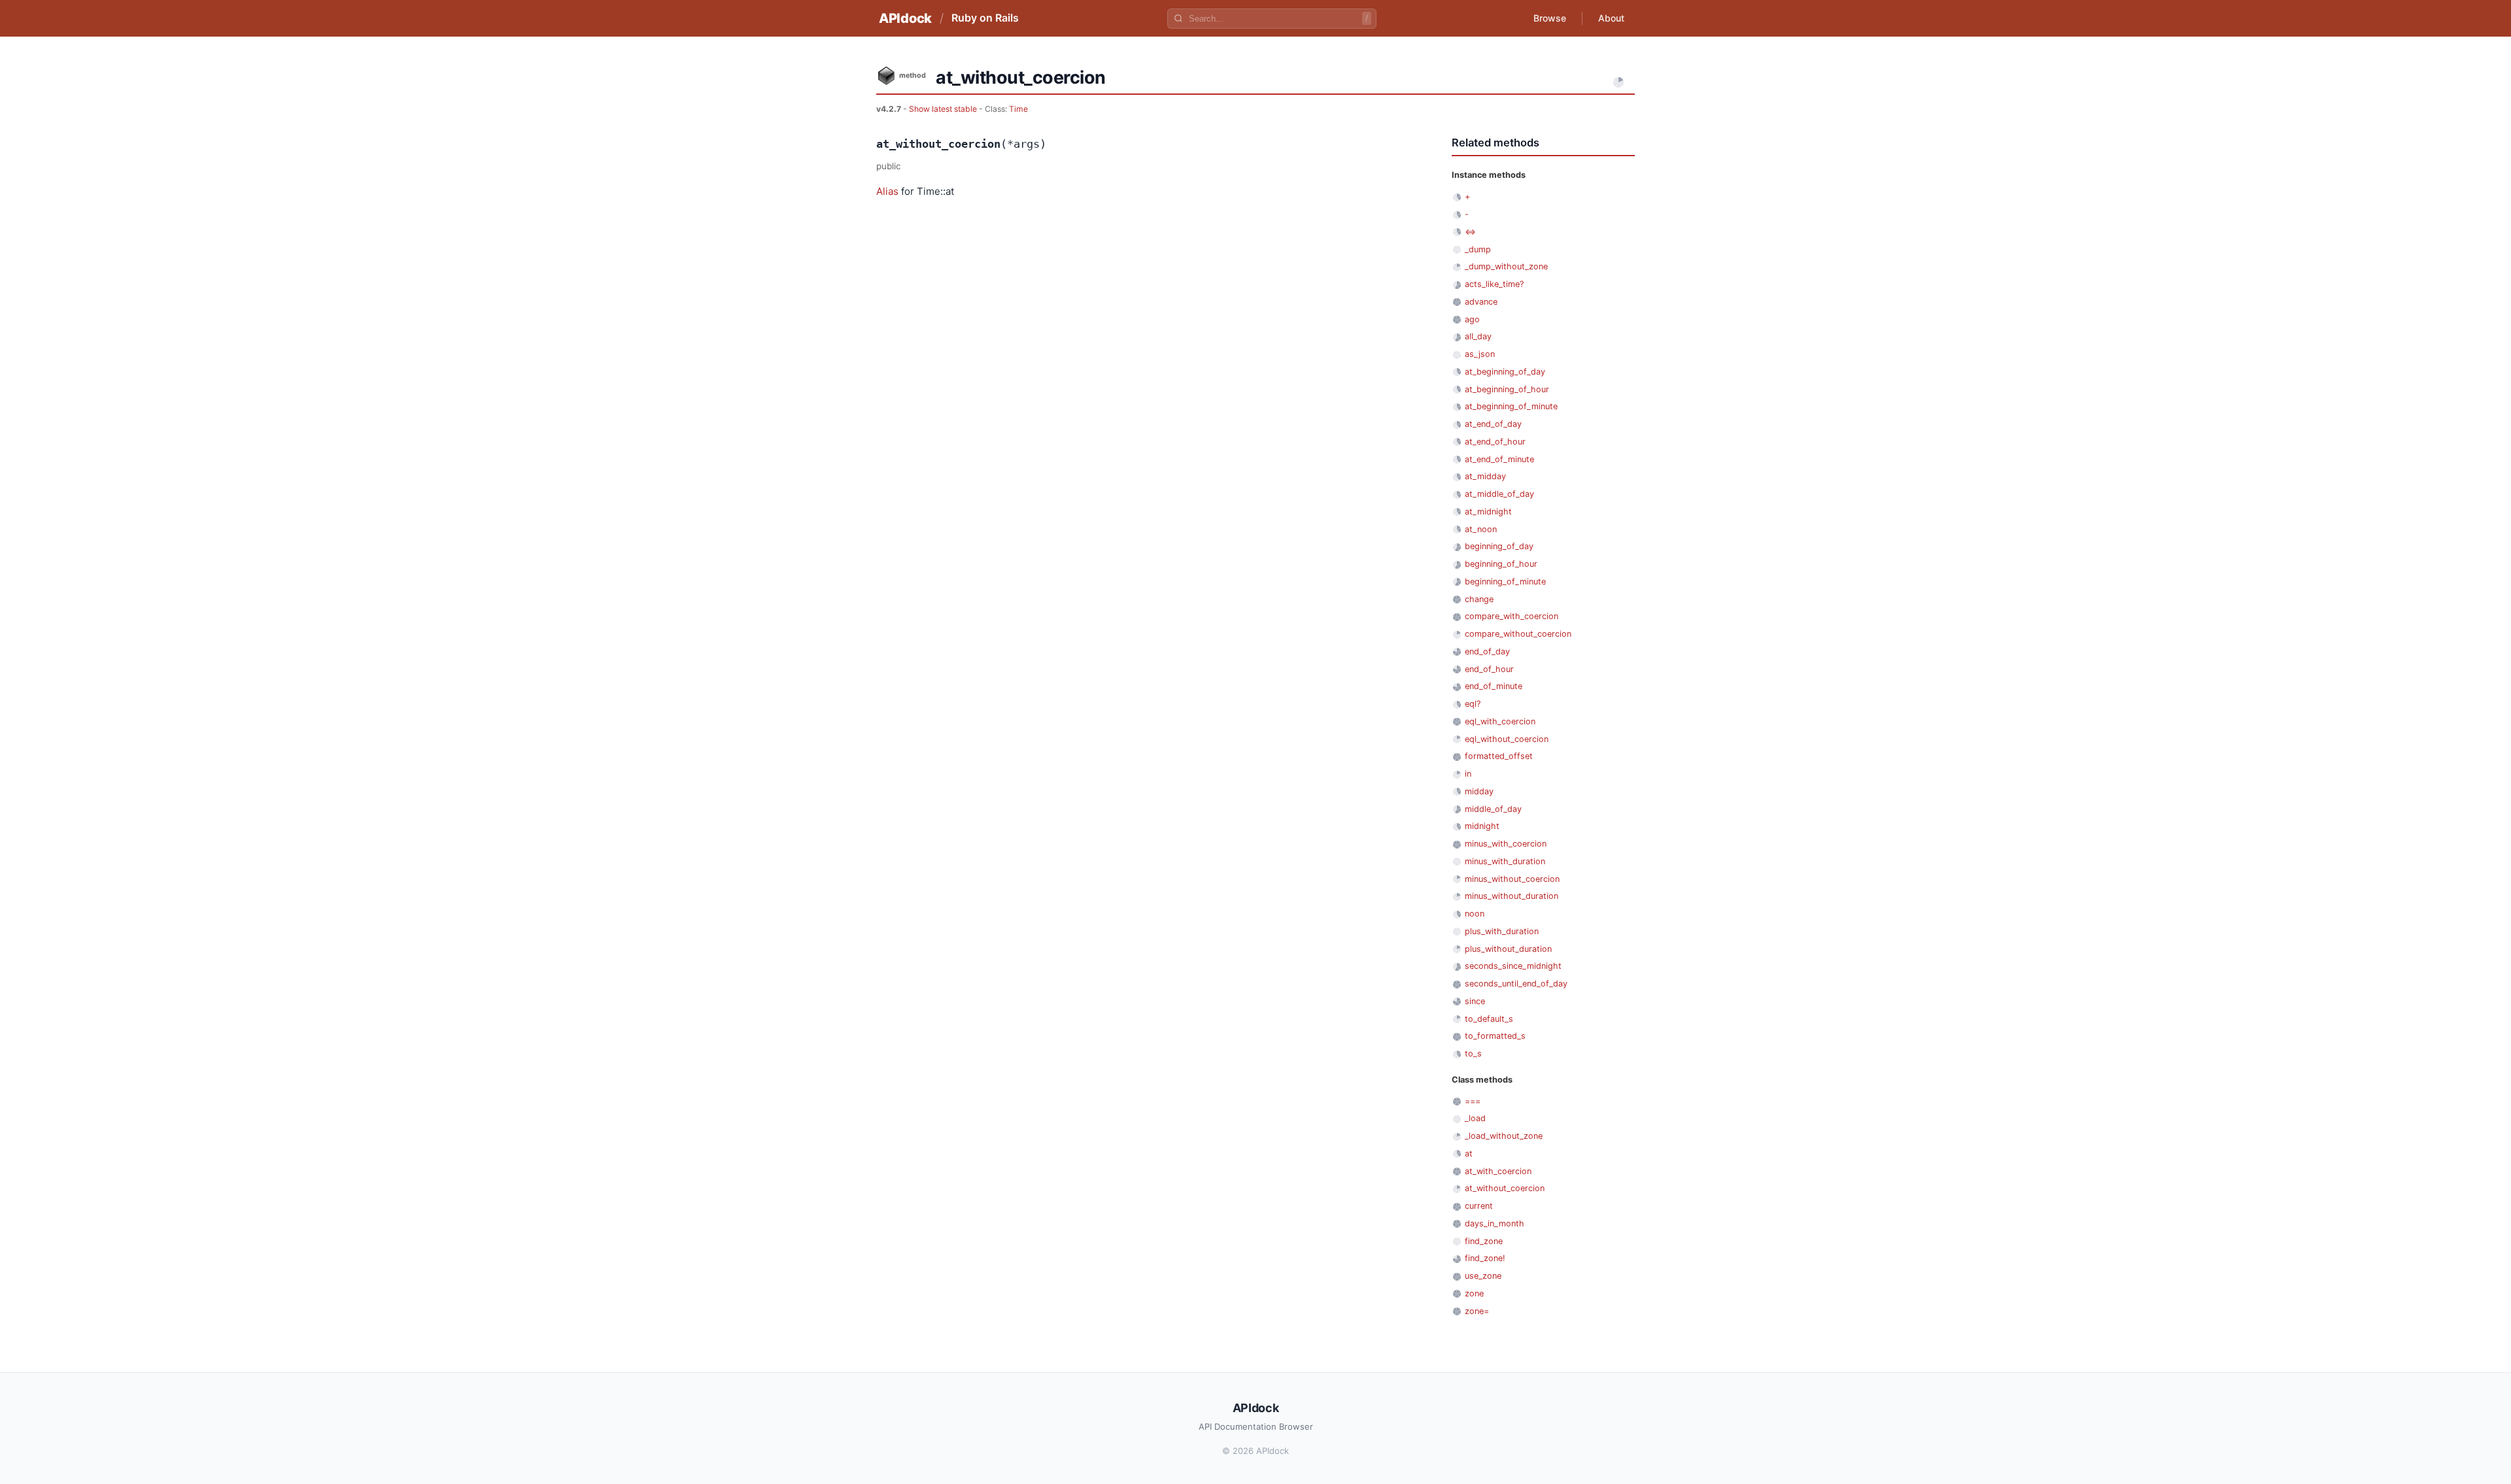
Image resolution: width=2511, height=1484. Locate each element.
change (1479, 599)
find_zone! (1485, 1258)
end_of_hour (1489, 669)
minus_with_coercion (1506, 844)
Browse (1550, 18)
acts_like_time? (1494, 284)
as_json (1480, 354)
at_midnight (1488, 512)
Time (1018, 109)
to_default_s (1489, 1019)
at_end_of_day (1493, 424)
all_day (1478, 336)
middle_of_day (1493, 809)
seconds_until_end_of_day (1516, 984)
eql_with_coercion (1500, 721)
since (1475, 1001)
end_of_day (1487, 651)
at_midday (1485, 476)
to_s (1473, 1054)
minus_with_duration (1505, 861)
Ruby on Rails (985, 18)
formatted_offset (1499, 756)
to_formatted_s (1495, 1036)
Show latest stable (944, 109)
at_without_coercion (1505, 1188)
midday (1479, 791)
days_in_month (1495, 1223)
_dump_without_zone (1506, 266)
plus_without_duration (1508, 949)
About (1611, 18)
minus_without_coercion (1512, 879)
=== (1473, 1101)
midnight (1482, 826)
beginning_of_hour (1501, 564)
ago (1472, 319)
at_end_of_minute (1499, 459)
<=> (1470, 232)
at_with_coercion (1498, 1171)
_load (1475, 1118)
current (1479, 1206)
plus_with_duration (1502, 931)
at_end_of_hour (1495, 442)
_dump (1478, 249)
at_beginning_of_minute (1511, 406)
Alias (887, 191)
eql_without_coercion (1507, 739)
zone (1474, 1293)
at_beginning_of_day (1505, 372)
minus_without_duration (1512, 896)
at (1469, 1154)
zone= (1477, 1311)
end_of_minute (1494, 686)
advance (1481, 302)
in (1468, 774)
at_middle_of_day (1499, 494)
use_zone (1483, 1276)
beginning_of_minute (1505, 582)
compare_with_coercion (1512, 616)
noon (1475, 914)
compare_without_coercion (1518, 634)
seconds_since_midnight (1513, 966)
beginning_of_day (1499, 546)
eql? (1473, 704)
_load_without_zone (1504, 1136)
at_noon (1481, 529)
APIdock (905, 18)
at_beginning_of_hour (1507, 389)
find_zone (1484, 1241)
